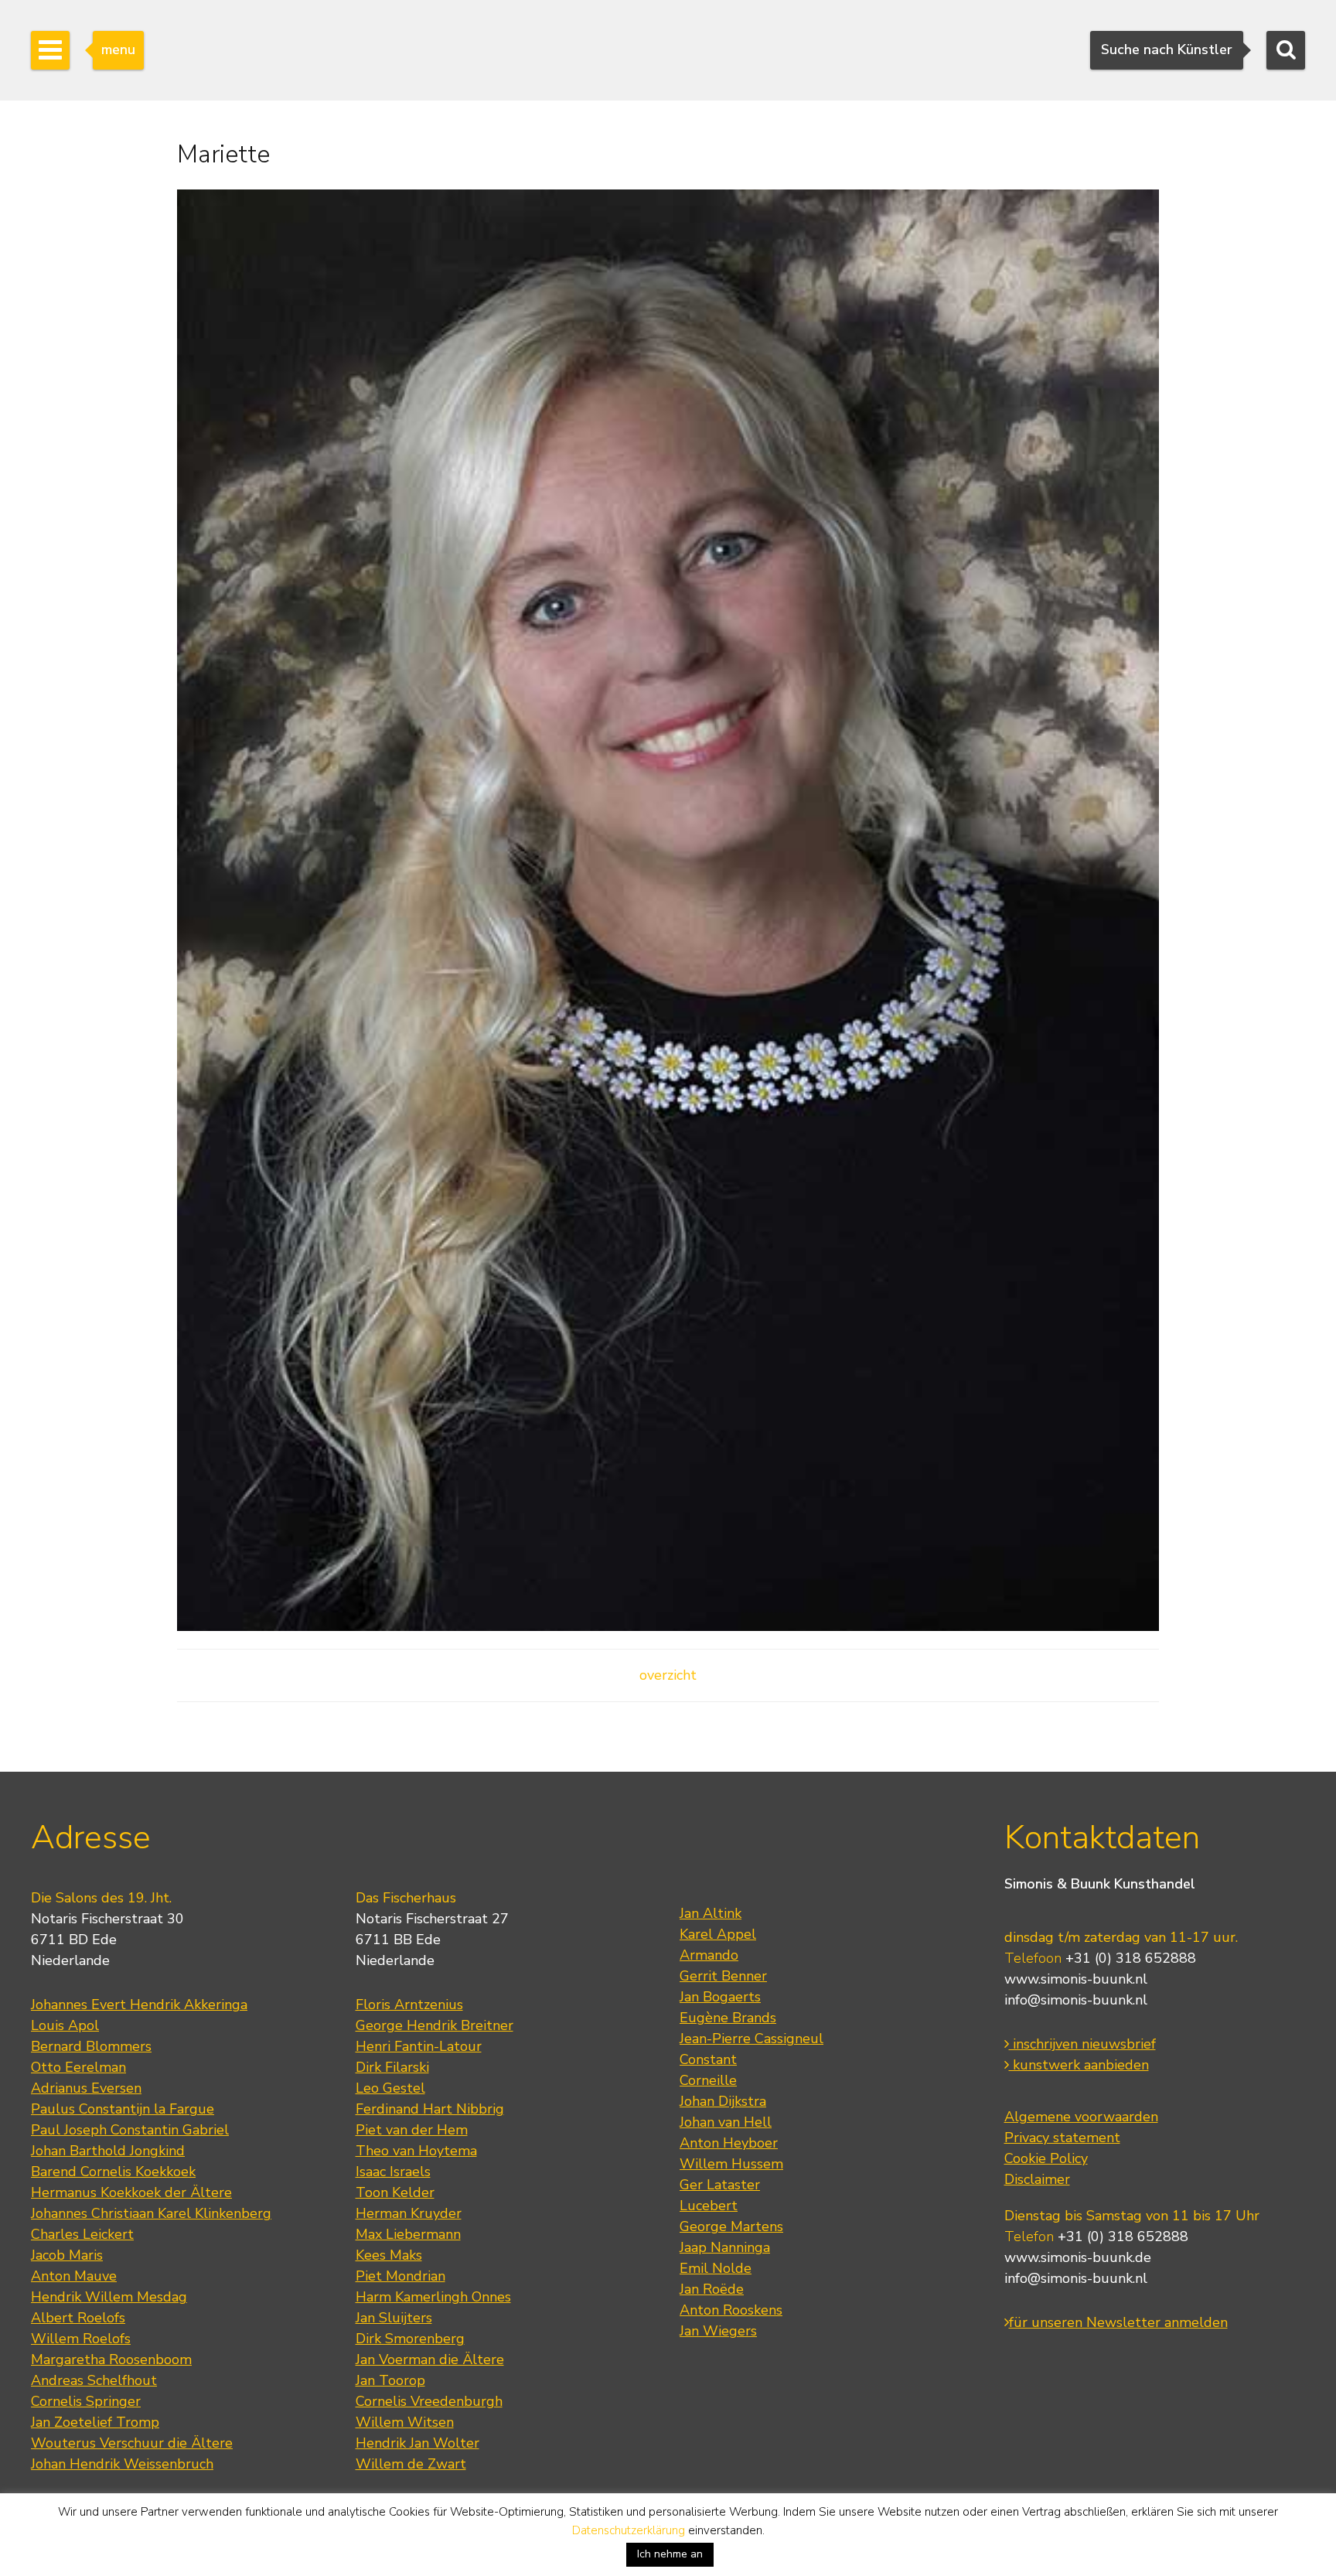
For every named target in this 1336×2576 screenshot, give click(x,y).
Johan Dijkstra (723, 2101)
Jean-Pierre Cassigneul (751, 2039)
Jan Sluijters (394, 2318)
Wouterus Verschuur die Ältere (132, 2443)
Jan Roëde (712, 2289)
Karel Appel (718, 1934)
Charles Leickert (82, 2234)
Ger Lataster (720, 2185)
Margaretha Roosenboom (111, 2359)
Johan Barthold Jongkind (108, 2151)
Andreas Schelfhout (94, 2380)
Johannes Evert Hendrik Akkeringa (139, 2005)
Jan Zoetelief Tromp (95, 2422)
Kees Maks (389, 2255)
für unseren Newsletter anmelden (1118, 2322)
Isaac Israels (393, 2172)
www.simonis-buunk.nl (1076, 1979)
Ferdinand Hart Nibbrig (430, 2109)
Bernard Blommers (91, 2046)
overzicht (668, 1675)
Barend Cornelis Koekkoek (113, 2172)
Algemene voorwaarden (1081, 2117)
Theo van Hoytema (416, 2151)
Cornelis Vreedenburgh (429, 2401)
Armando (709, 1955)
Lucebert (709, 2206)
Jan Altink (711, 1913)
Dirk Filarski (392, 2067)
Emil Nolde (716, 2268)
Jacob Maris (67, 2255)
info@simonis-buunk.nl (1076, 2000)
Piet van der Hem (412, 2130)
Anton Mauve (74, 2276)
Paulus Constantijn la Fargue (123, 2109)
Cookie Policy (1046, 2158)
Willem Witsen (405, 2422)
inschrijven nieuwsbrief (1082, 2044)
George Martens (731, 2226)
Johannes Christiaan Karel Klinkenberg (151, 2213)
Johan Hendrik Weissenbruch (122, 2464)
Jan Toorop (390, 2380)
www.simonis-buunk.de (1078, 2257)
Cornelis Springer (86, 2401)
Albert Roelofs (78, 2318)
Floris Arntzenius (409, 2005)
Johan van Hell (726, 2122)
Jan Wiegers (718, 2331)
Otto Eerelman (78, 2067)
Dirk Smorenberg (410, 2339)
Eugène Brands (728, 2018)
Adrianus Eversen (86, 2088)
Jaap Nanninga (725, 2247)
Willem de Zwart (411, 2464)
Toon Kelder (395, 2192)
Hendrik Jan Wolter (417, 2443)
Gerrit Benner (723, 1976)
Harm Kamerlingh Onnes (433, 2297)
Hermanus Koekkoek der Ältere (131, 2192)
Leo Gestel (390, 2088)
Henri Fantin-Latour (419, 2046)
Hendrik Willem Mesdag (109, 2297)
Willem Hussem (731, 2164)
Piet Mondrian (400, 2276)
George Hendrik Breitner (435, 2025)
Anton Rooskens (731, 2310)
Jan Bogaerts (720, 1997)
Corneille (708, 2080)
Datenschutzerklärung (629, 2530)
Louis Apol (65, 2025)
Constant (708, 2059)
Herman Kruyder (409, 2213)
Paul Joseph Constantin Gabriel (130, 2130)
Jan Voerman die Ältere (430, 2359)
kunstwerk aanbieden (1079, 2065)
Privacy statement (1062, 2138)
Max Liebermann (408, 2234)
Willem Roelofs (81, 2339)
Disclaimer (1037, 2179)
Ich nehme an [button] (670, 2554)
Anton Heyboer (729, 2143)
